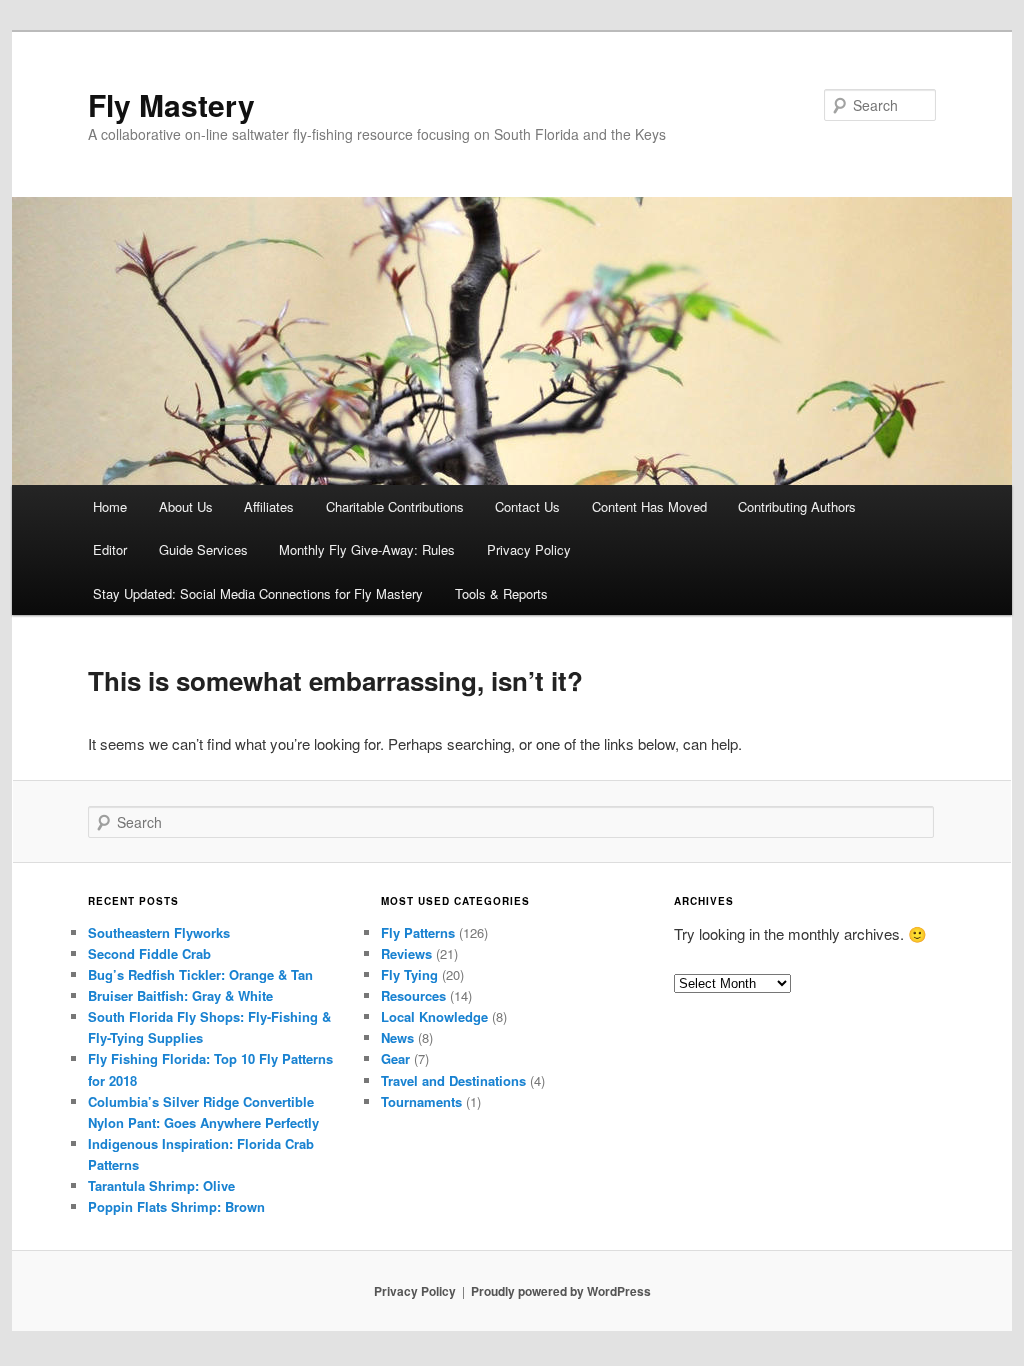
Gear (395, 1058)
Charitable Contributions (395, 506)
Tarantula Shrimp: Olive (161, 1185)
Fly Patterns (418, 932)
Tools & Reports (501, 593)
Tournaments (421, 1101)
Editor (110, 549)
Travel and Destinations (453, 1080)
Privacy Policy (529, 549)
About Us (186, 506)
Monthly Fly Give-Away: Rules (367, 549)
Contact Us (527, 506)
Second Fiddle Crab (149, 953)
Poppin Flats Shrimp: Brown (176, 1206)
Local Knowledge (434, 1016)
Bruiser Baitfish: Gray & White (180, 995)
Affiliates (269, 506)
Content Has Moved (649, 506)
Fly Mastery (171, 104)
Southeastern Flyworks (159, 932)
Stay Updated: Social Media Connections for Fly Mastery (258, 593)
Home (110, 506)
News (397, 1037)
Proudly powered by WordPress (561, 1291)
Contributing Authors (797, 506)
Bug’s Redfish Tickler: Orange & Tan (200, 974)
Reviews (406, 953)
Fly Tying (409, 974)
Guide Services (203, 549)
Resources (413, 995)
